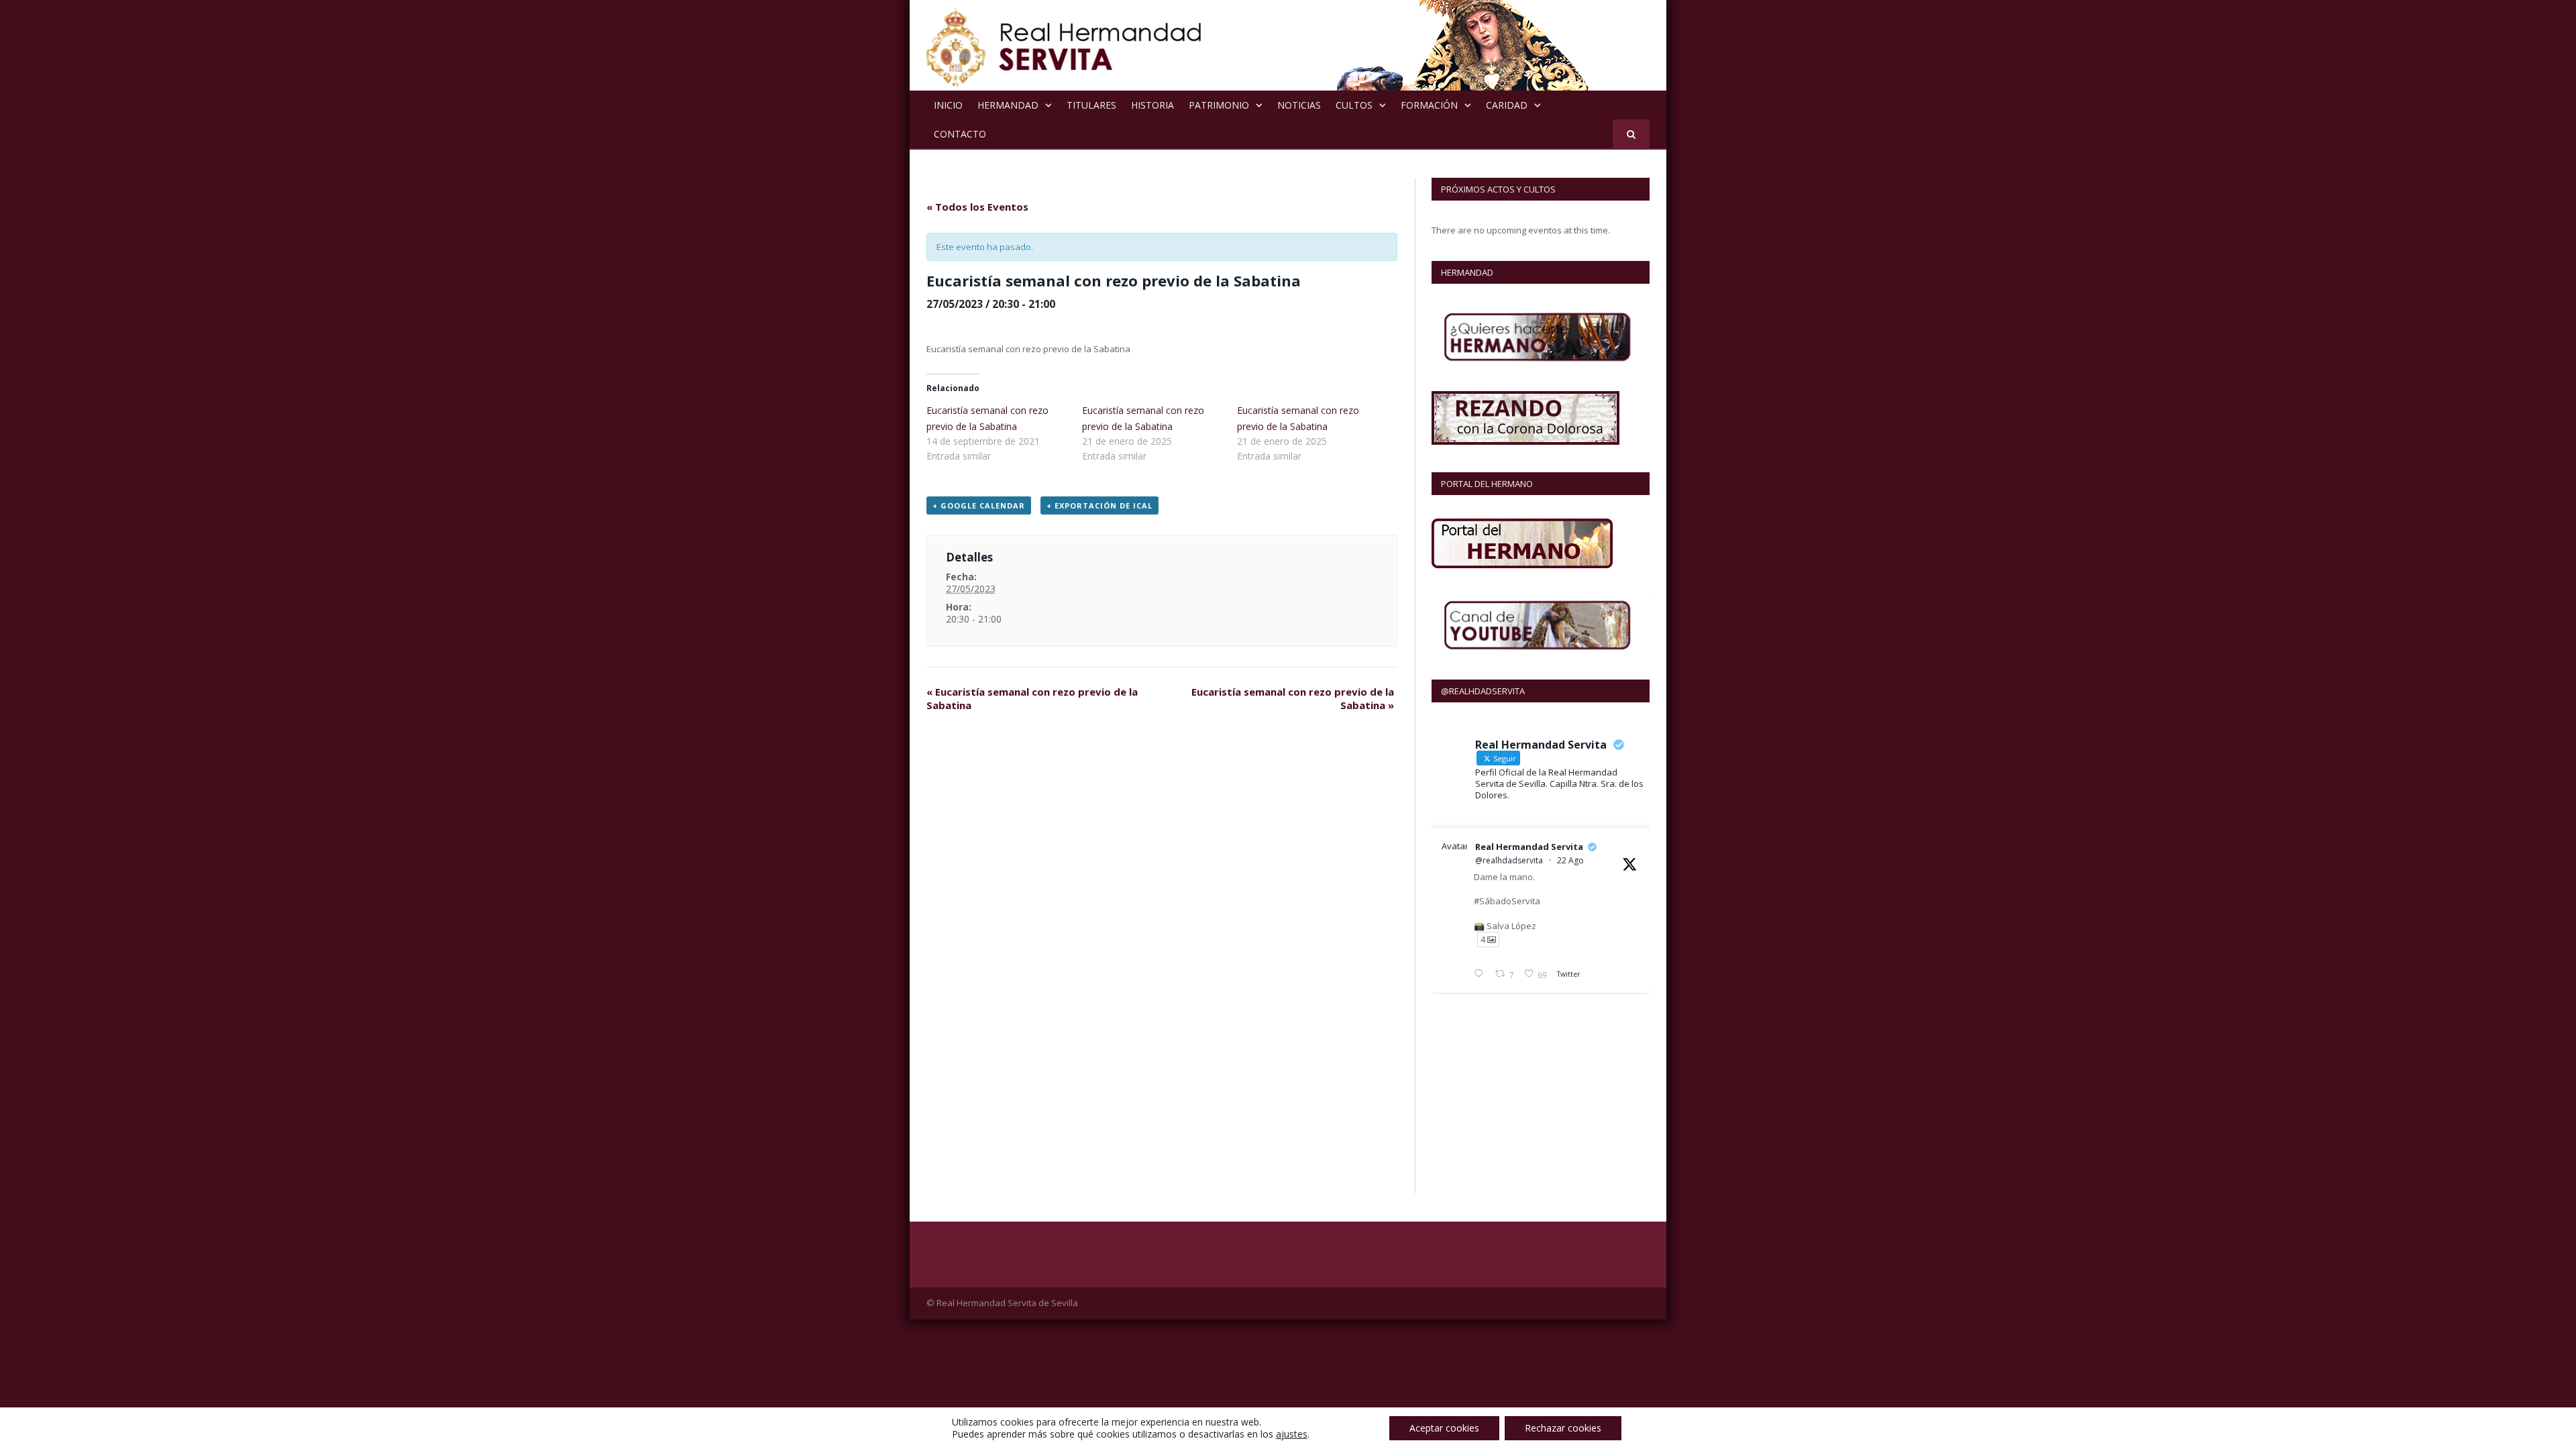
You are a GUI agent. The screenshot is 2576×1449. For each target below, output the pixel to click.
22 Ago (1570, 860)
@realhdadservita (1509, 860)
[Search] (1631, 134)
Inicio (948, 105)
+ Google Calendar (979, 505)
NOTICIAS (1299, 105)
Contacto (960, 134)
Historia (1152, 105)
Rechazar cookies (1563, 1428)
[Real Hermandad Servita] (1064, 45)
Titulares (1091, 105)
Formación (1429, 105)
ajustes (1292, 1434)
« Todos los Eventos (977, 207)
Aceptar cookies (1444, 1428)
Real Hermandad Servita (1529, 847)
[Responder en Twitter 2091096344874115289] (1481, 975)
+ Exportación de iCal (1099, 505)
